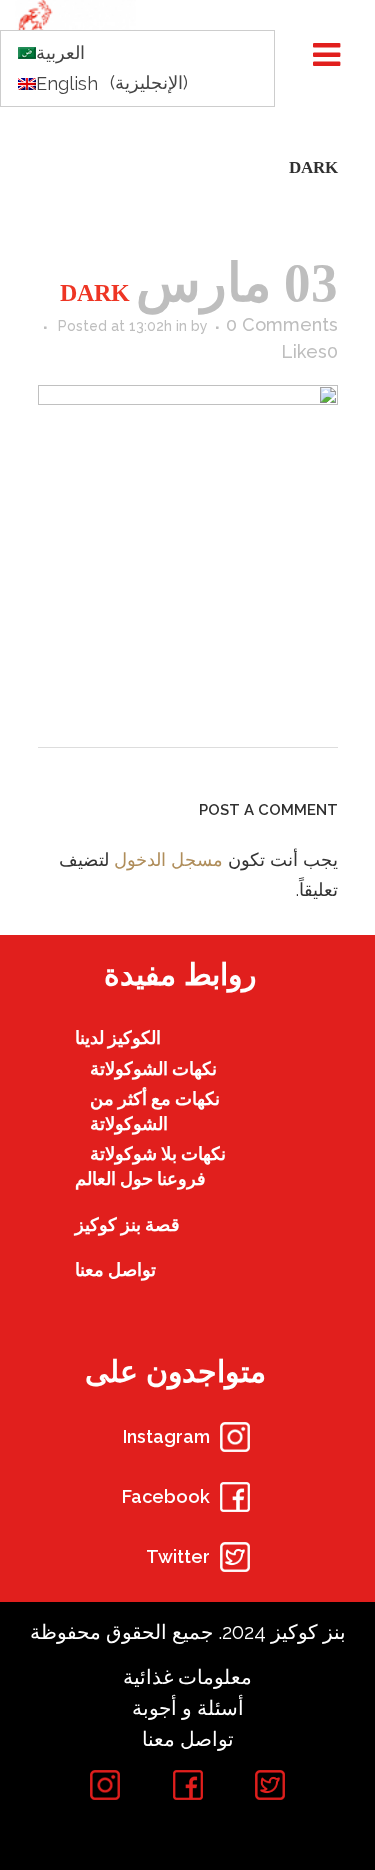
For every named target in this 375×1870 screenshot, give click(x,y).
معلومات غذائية (187, 1677)
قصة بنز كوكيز (127, 1224)
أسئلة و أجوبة (188, 1708)
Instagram (166, 1436)
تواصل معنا (115, 1269)
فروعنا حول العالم (140, 1178)
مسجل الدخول (168, 859)
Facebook (166, 1496)
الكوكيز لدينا (118, 1037)
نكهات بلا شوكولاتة (158, 1153)
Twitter (178, 1556)
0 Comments (282, 324)
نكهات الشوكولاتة (153, 1068)
